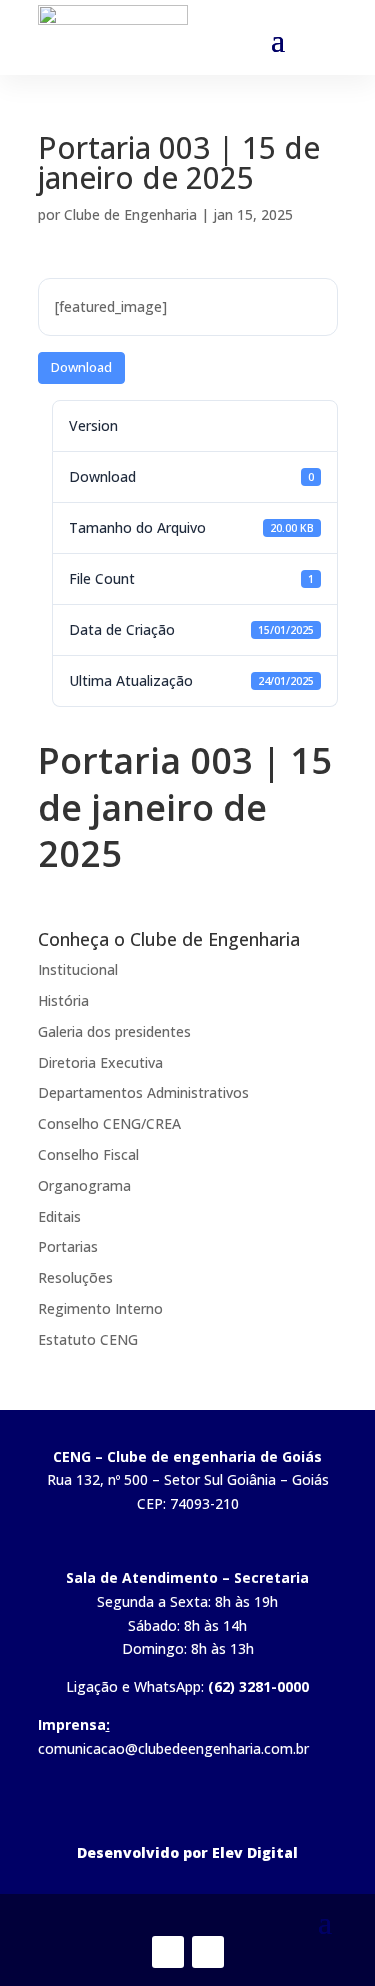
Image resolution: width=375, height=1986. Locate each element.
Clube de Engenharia (130, 214)
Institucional (78, 969)
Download (81, 367)
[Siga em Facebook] (168, 1952)
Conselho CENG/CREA (109, 1123)
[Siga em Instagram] (208, 1952)
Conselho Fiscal (88, 1154)
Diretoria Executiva (100, 1062)
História (63, 1000)
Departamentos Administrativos (143, 1092)
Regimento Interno (100, 1308)
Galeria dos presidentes (114, 1031)
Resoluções (75, 1277)
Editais (59, 1216)
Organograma (84, 1185)
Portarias (68, 1246)
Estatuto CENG (88, 1339)
